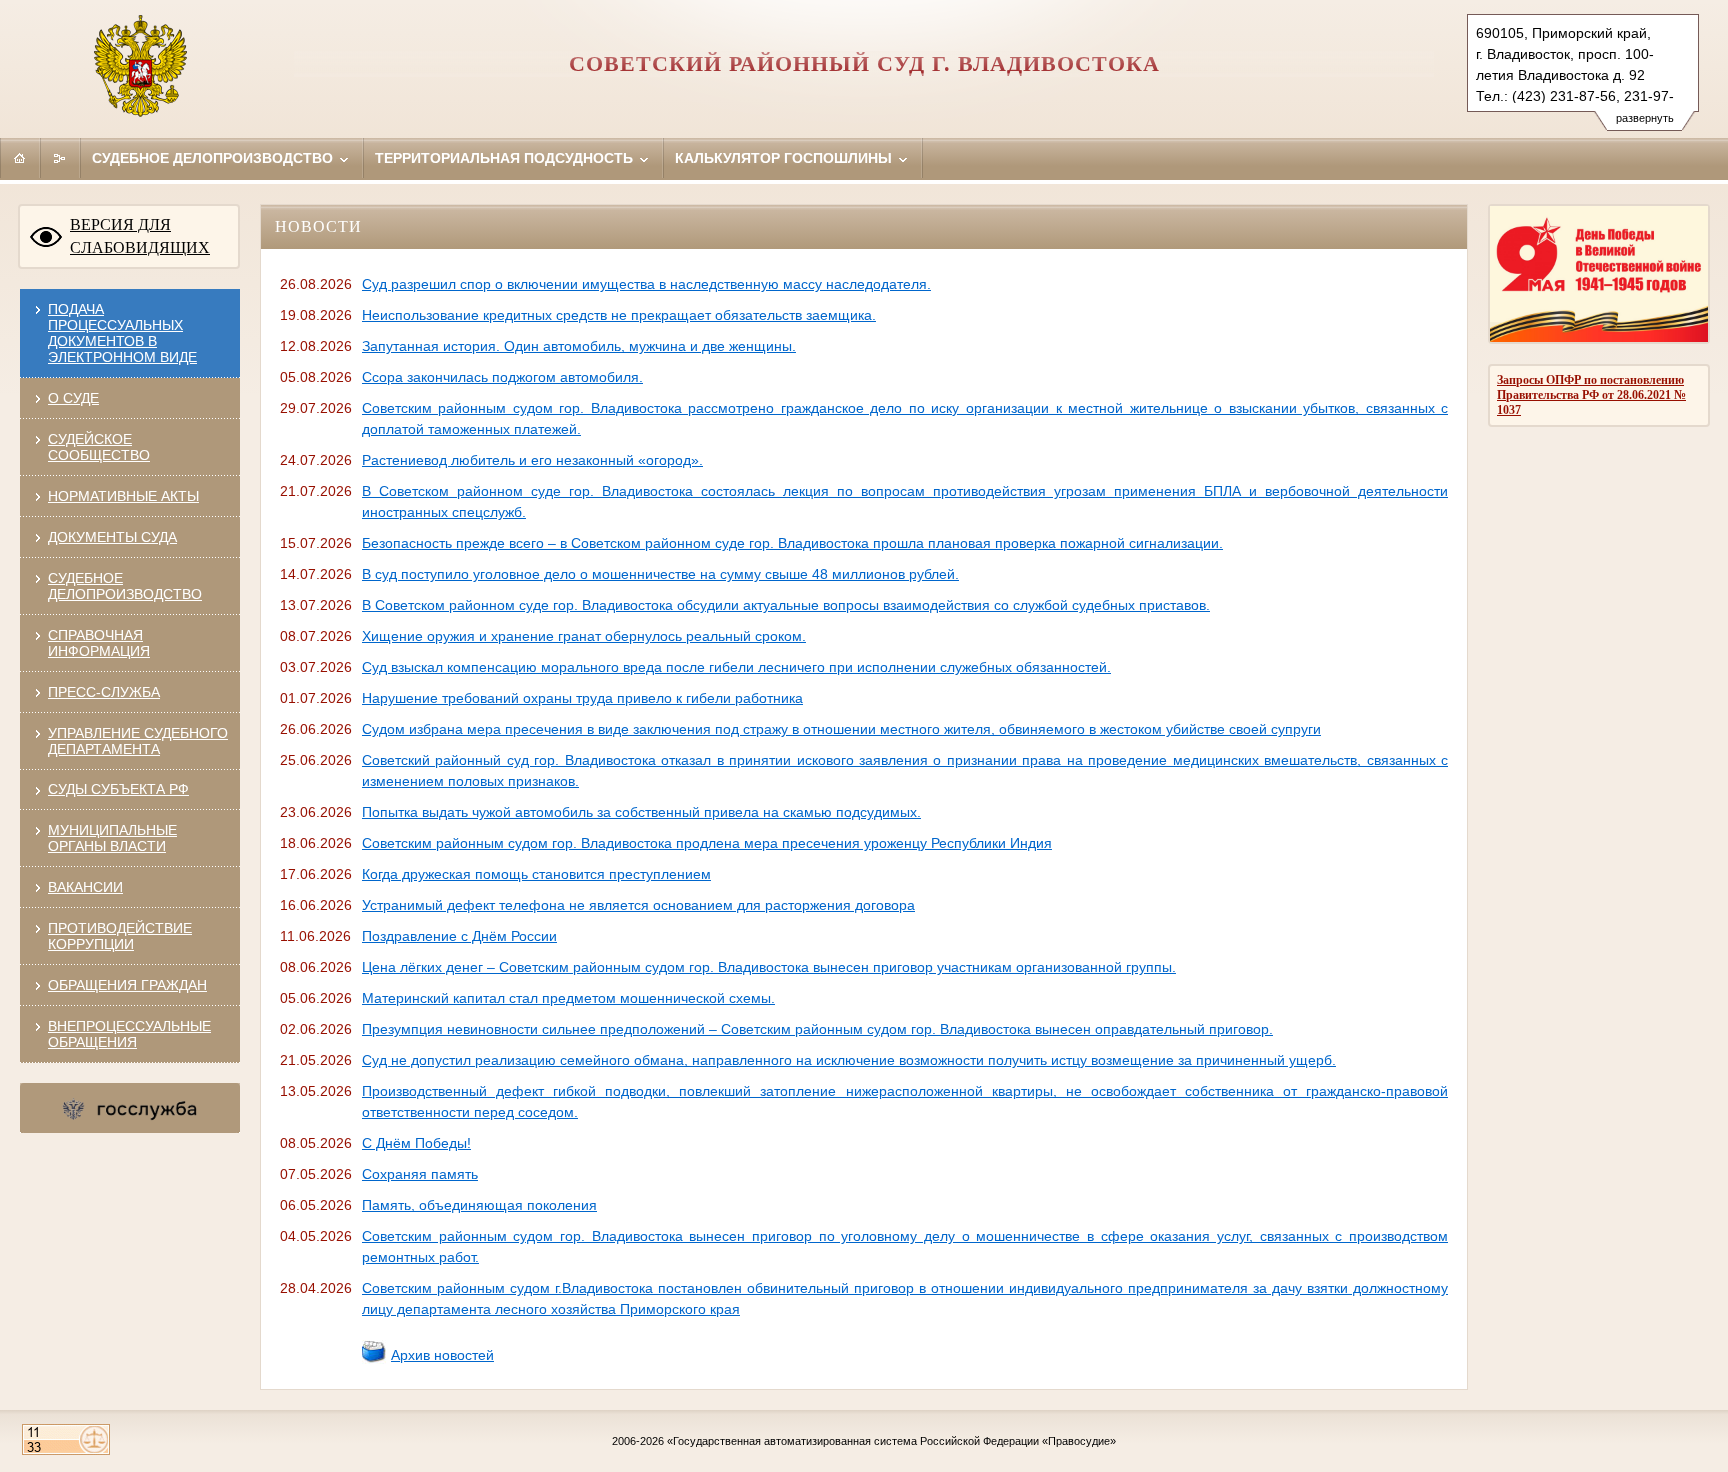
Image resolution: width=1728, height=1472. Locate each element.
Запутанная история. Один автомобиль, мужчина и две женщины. (579, 346)
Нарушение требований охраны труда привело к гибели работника (582, 698)
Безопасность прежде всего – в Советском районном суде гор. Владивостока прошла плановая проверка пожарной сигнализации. (792, 543)
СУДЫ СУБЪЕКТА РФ (118, 789)
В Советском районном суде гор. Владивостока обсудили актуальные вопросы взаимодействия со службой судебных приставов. (786, 605)
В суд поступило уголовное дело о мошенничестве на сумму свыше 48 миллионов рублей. (660, 574)
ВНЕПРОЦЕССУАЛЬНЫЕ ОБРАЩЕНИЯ (129, 1034)
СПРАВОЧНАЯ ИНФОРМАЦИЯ (99, 643)
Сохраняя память (420, 1174)
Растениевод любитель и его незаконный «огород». (532, 460)
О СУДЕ (73, 398)
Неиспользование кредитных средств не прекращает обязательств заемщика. (619, 315)
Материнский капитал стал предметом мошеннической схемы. (568, 998)
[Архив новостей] (374, 1359)
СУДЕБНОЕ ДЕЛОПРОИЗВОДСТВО (125, 586)
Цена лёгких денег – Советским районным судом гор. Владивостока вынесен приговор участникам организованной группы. (769, 967)
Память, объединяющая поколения (479, 1205)
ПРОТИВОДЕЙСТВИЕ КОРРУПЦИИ (120, 936)
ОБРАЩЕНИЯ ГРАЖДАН (127, 985)
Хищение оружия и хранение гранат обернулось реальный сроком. (584, 636)
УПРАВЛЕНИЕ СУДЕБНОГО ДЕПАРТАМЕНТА (138, 741)
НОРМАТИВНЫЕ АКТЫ (123, 496)
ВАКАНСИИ (85, 887)
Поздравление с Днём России (459, 936)
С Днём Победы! (416, 1143)
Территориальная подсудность (506, 158)
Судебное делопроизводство (214, 158)
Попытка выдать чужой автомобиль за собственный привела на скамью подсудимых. (641, 812)
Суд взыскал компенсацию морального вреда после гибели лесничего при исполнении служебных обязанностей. (736, 667)
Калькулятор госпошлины (785, 158)
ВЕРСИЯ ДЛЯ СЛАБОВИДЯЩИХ (140, 236)
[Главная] (20, 158)
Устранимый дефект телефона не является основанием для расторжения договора (638, 905)
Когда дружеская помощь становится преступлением (536, 874)
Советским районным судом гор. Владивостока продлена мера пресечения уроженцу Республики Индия (707, 843)
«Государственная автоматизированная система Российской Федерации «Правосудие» (891, 1441)
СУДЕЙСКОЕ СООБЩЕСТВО (99, 447)
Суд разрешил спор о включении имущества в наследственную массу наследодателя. (646, 284)
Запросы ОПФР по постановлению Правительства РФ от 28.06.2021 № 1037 (1591, 395)
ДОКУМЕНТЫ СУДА (112, 537)
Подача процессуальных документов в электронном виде (122, 333)
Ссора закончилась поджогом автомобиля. (502, 377)
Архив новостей (442, 1355)
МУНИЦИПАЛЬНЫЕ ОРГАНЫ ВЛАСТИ (112, 838)
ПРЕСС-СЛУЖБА (104, 692)
